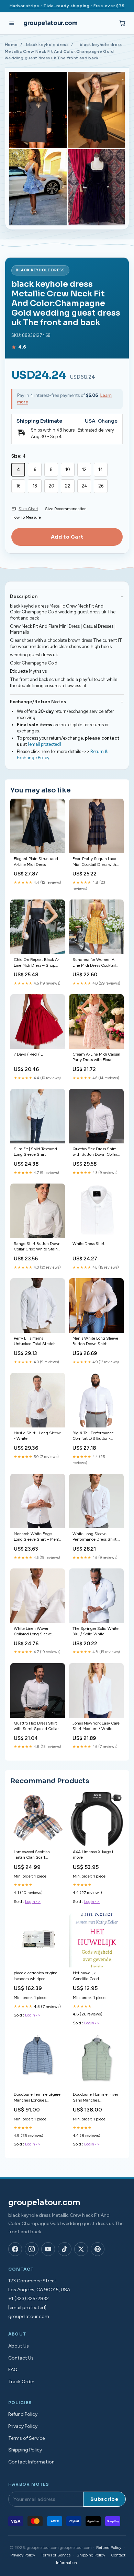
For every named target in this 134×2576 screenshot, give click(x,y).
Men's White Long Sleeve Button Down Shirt (95, 1341)
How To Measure (26, 517)
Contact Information (31, 2462)
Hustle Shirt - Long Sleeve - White (37, 1436)
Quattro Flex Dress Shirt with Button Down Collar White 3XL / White (95, 1152)
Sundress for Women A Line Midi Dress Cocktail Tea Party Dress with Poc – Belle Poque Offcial (96, 963)
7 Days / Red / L (28, 1054)
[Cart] (122, 23)
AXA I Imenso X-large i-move (94, 1855)
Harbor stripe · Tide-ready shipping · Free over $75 (67, 6)
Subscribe (104, 2499)
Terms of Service (26, 2438)
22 (68, 486)
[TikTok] (65, 2249)
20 (51, 486)
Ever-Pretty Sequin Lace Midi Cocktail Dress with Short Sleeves (94, 862)
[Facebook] (15, 2249)
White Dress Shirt (88, 1244)
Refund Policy (23, 2414)
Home (11, 45)
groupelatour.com (51, 23)
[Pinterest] (98, 2249)
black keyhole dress (47, 45)
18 (35, 486)
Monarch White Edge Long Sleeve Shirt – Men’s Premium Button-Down (37, 1537)
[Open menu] (12, 23)
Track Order (21, 2382)
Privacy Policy (23, 2426)
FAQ (13, 2370)
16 (18, 486)
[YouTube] (48, 2249)
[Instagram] (32, 2249)
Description (24, 596)
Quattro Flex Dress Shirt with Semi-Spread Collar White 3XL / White (36, 1726)
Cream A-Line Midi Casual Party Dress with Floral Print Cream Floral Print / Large (96, 1057)
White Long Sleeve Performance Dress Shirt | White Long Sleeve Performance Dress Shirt (96, 1537)
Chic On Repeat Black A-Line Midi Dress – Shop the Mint (37, 963)
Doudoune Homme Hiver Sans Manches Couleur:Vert (96, 2098)
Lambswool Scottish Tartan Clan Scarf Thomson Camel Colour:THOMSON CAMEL (32, 1855)
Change (108, 421)
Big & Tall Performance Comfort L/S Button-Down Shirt (93, 1436)
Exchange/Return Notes (38, 702)
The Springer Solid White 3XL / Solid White (96, 1631)
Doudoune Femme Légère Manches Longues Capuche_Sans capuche (37, 2098)
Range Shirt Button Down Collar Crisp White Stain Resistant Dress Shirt (37, 1247)
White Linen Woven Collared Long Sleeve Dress (33, 1632)
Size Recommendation (66, 509)
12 (84, 469)
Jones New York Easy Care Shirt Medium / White (96, 1726)
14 (101, 469)
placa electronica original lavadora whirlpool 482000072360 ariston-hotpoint (37, 1976)
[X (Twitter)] (81, 2249)
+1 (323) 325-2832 (29, 2299)
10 (68, 469)
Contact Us (21, 2358)
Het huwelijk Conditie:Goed (86, 1976)
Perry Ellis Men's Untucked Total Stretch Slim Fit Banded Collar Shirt (35, 1342)
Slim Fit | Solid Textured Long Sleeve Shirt (35, 1152)
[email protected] (44, 744)
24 (84, 486)
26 (101, 486)
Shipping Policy (25, 2450)
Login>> (33, 1902)
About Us (19, 2346)
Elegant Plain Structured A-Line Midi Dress (36, 861)
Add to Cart (67, 537)
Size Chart (28, 509)
